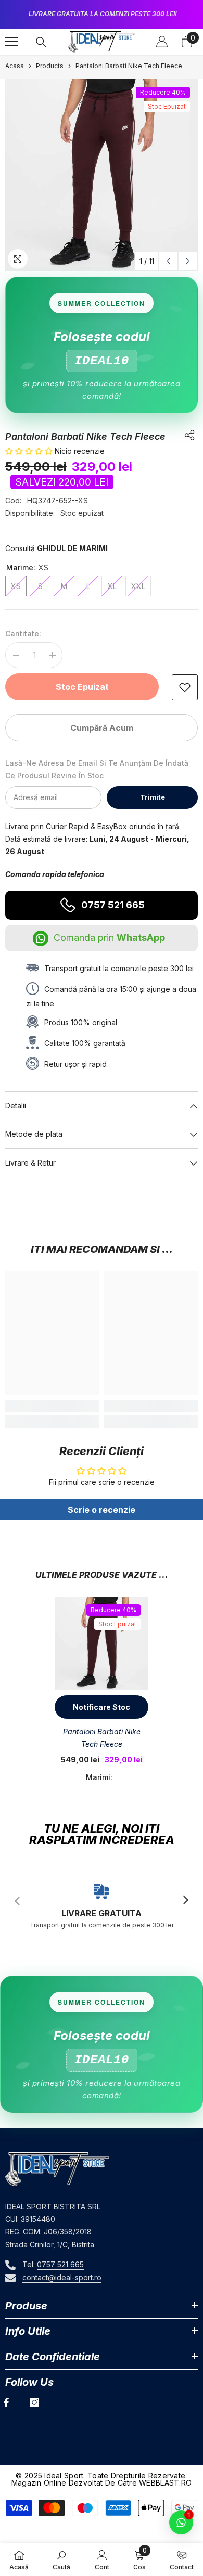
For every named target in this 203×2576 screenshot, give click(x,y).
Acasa (15, 66)
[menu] (11, 42)
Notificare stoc (102, 1707)
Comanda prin (109, 938)
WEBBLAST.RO (165, 2483)
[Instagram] (34, 2402)
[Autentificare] (162, 42)
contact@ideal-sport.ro (62, 2277)
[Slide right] (185, 1901)
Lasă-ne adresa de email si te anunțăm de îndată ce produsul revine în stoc (97, 769)
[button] (168, 261)
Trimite (153, 797)
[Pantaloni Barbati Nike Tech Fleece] (102, 1643)
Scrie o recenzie (102, 1510)
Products (50, 66)
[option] (102, 14)
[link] (185, 687)
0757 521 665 (113, 905)
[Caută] (41, 42)
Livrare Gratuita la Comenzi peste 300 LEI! (103, 14)
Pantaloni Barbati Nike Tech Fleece (102, 1738)
